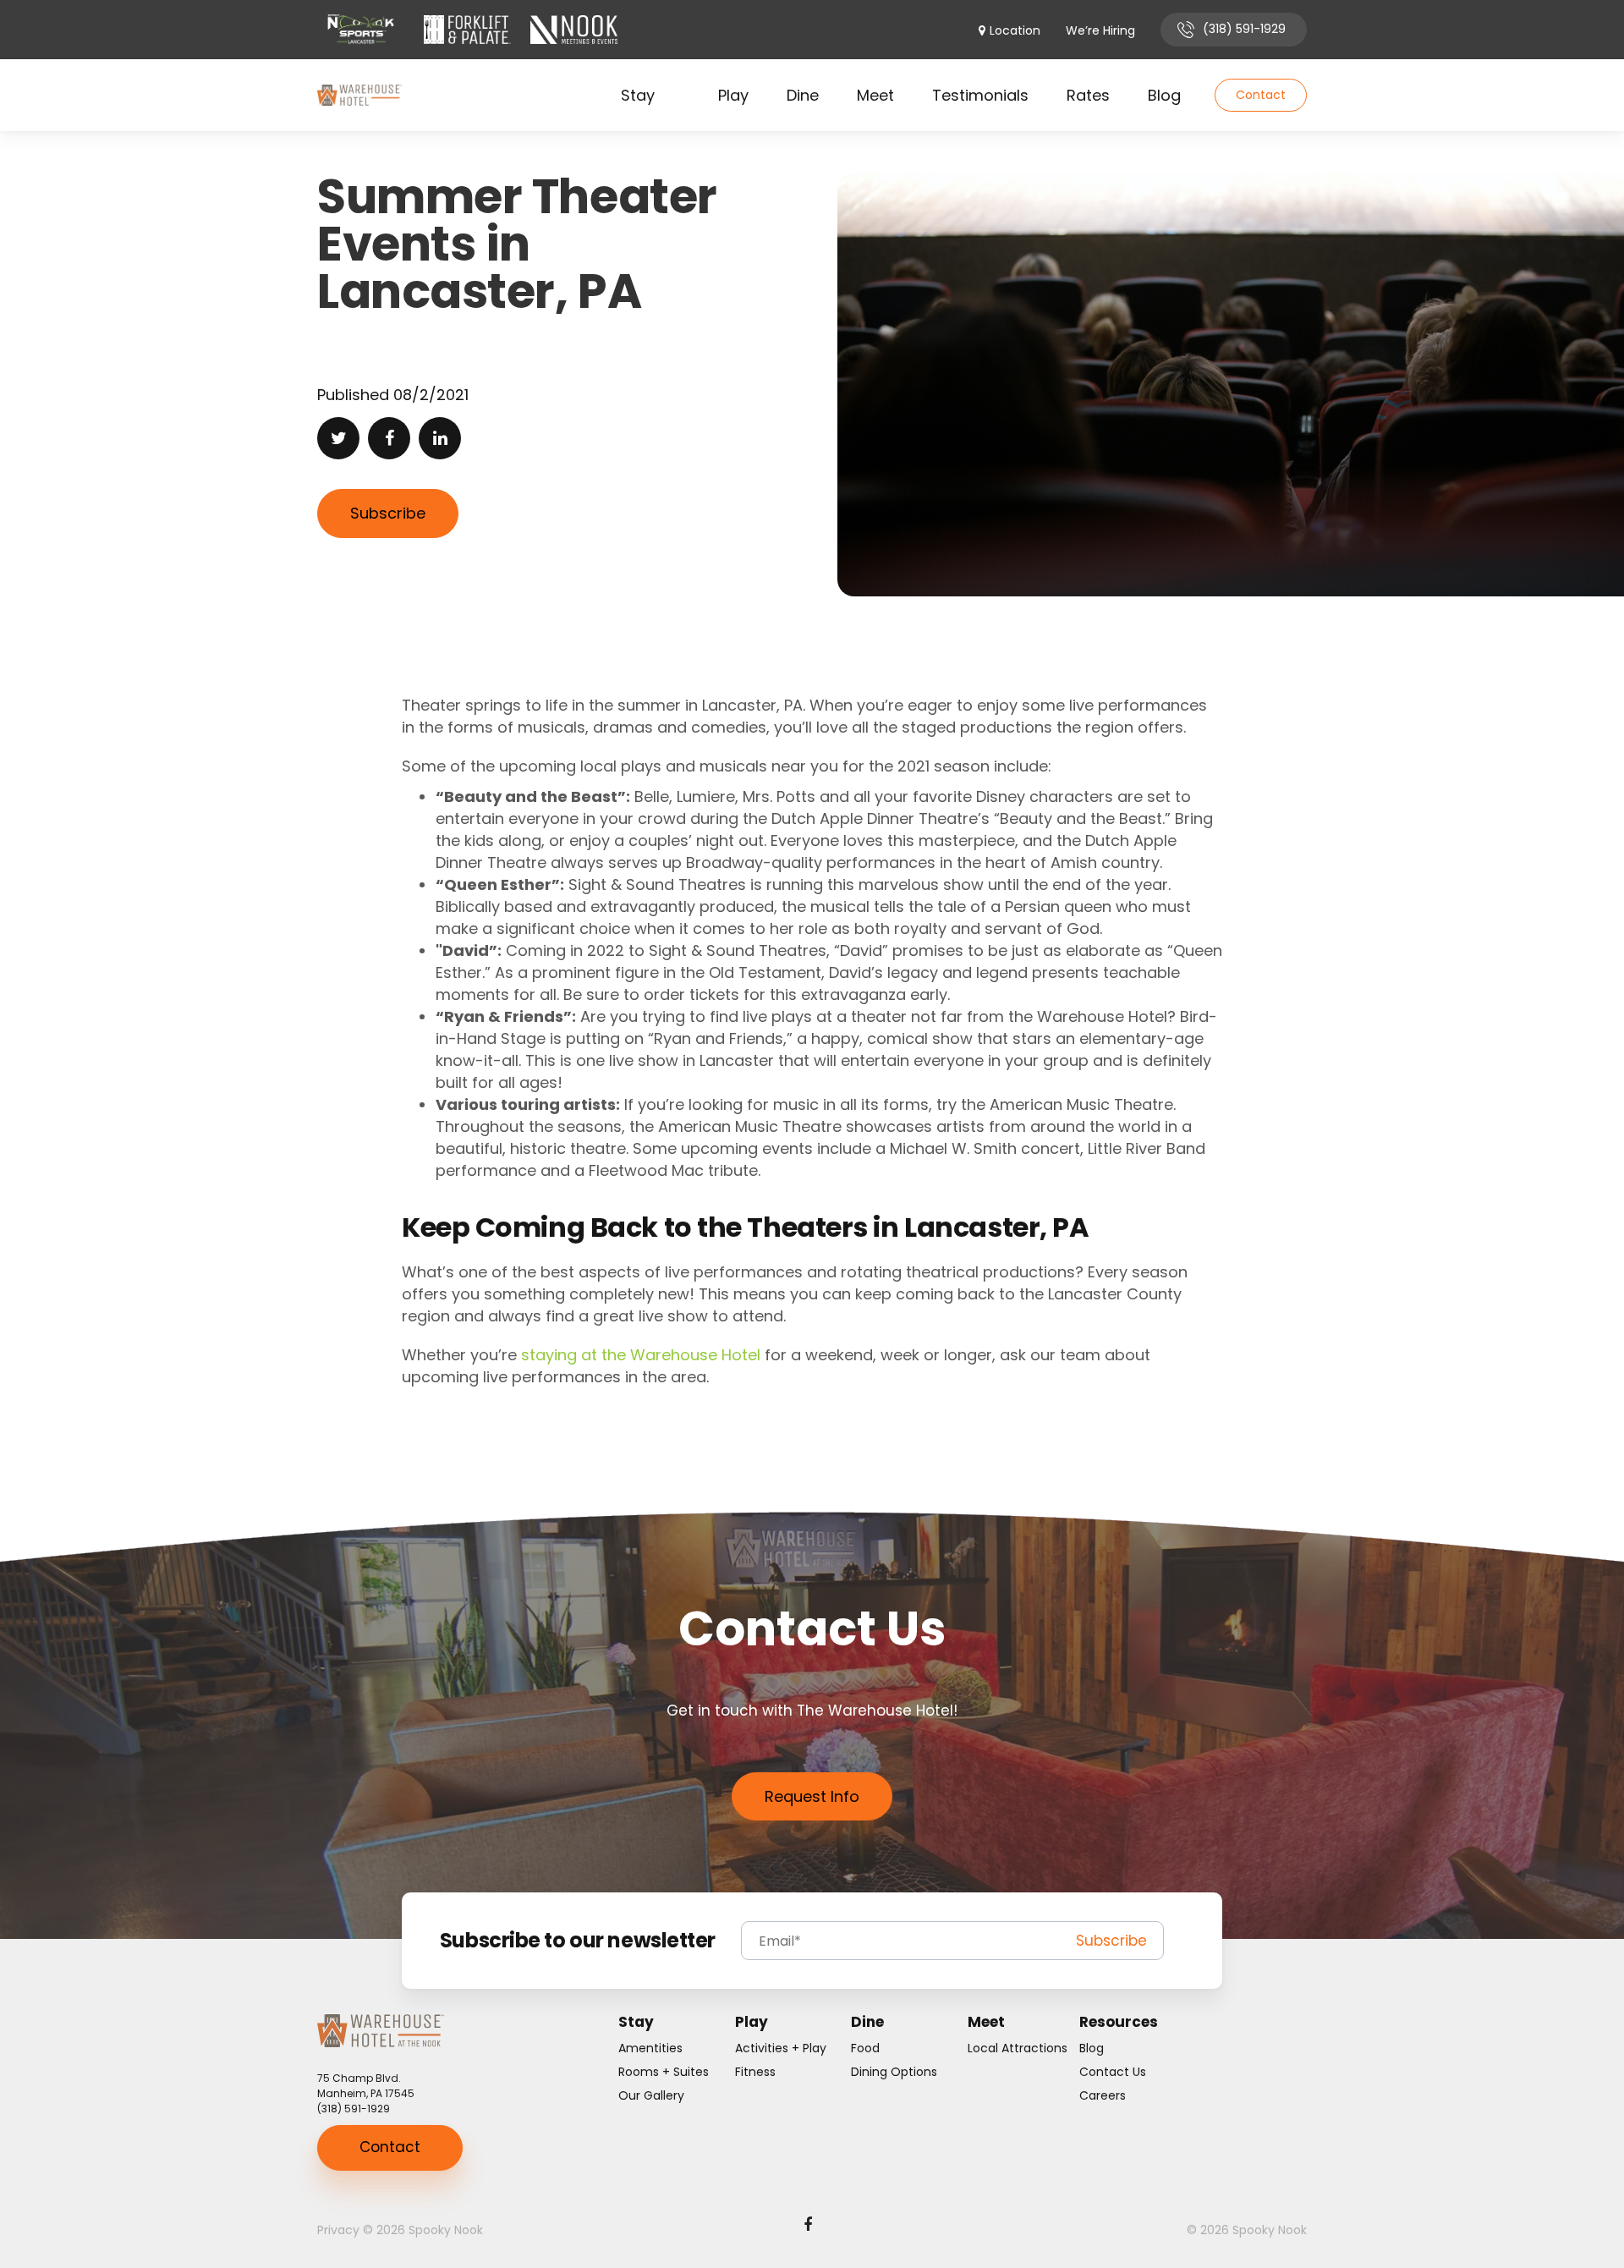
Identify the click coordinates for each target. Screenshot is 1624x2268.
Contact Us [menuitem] (1113, 2072)
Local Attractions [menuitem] (1018, 2048)
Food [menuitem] (865, 2048)
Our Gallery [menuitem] (651, 2095)
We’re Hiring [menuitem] (1100, 31)
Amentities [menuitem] (650, 2048)
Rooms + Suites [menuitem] (664, 2072)
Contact (1261, 95)
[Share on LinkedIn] (440, 438)
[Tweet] (338, 438)
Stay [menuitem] (638, 95)
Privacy (338, 2230)
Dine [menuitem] (803, 95)
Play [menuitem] (733, 95)
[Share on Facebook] (389, 438)
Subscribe (388, 513)
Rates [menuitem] (1088, 95)
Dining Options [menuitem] (894, 2072)
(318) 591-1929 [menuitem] (1244, 29)
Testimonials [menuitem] (980, 95)
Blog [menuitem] (1164, 95)
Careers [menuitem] (1103, 2095)
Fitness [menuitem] (755, 2072)
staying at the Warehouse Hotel (641, 1355)
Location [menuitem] (1015, 31)
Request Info (812, 1796)
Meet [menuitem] (875, 95)
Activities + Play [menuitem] (781, 2048)
